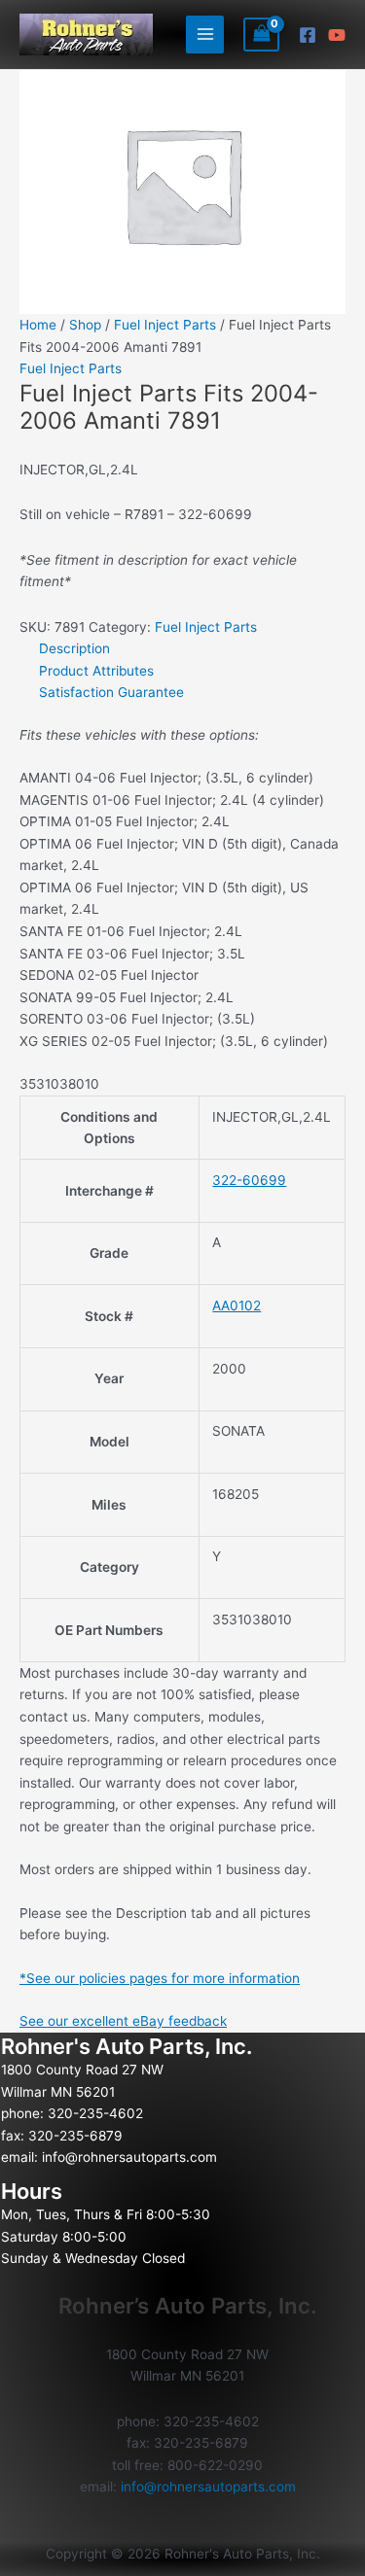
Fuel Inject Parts (165, 325)
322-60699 (249, 1180)
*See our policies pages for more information (160, 1978)
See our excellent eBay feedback (123, 2021)
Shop (85, 325)
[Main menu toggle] (205, 35)
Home (38, 325)
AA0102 (237, 1305)
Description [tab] (74, 648)
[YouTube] (337, 35)
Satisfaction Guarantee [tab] (111, 692)
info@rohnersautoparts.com (129, 2157)
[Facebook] (308, 35)
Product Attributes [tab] (96, 671)
